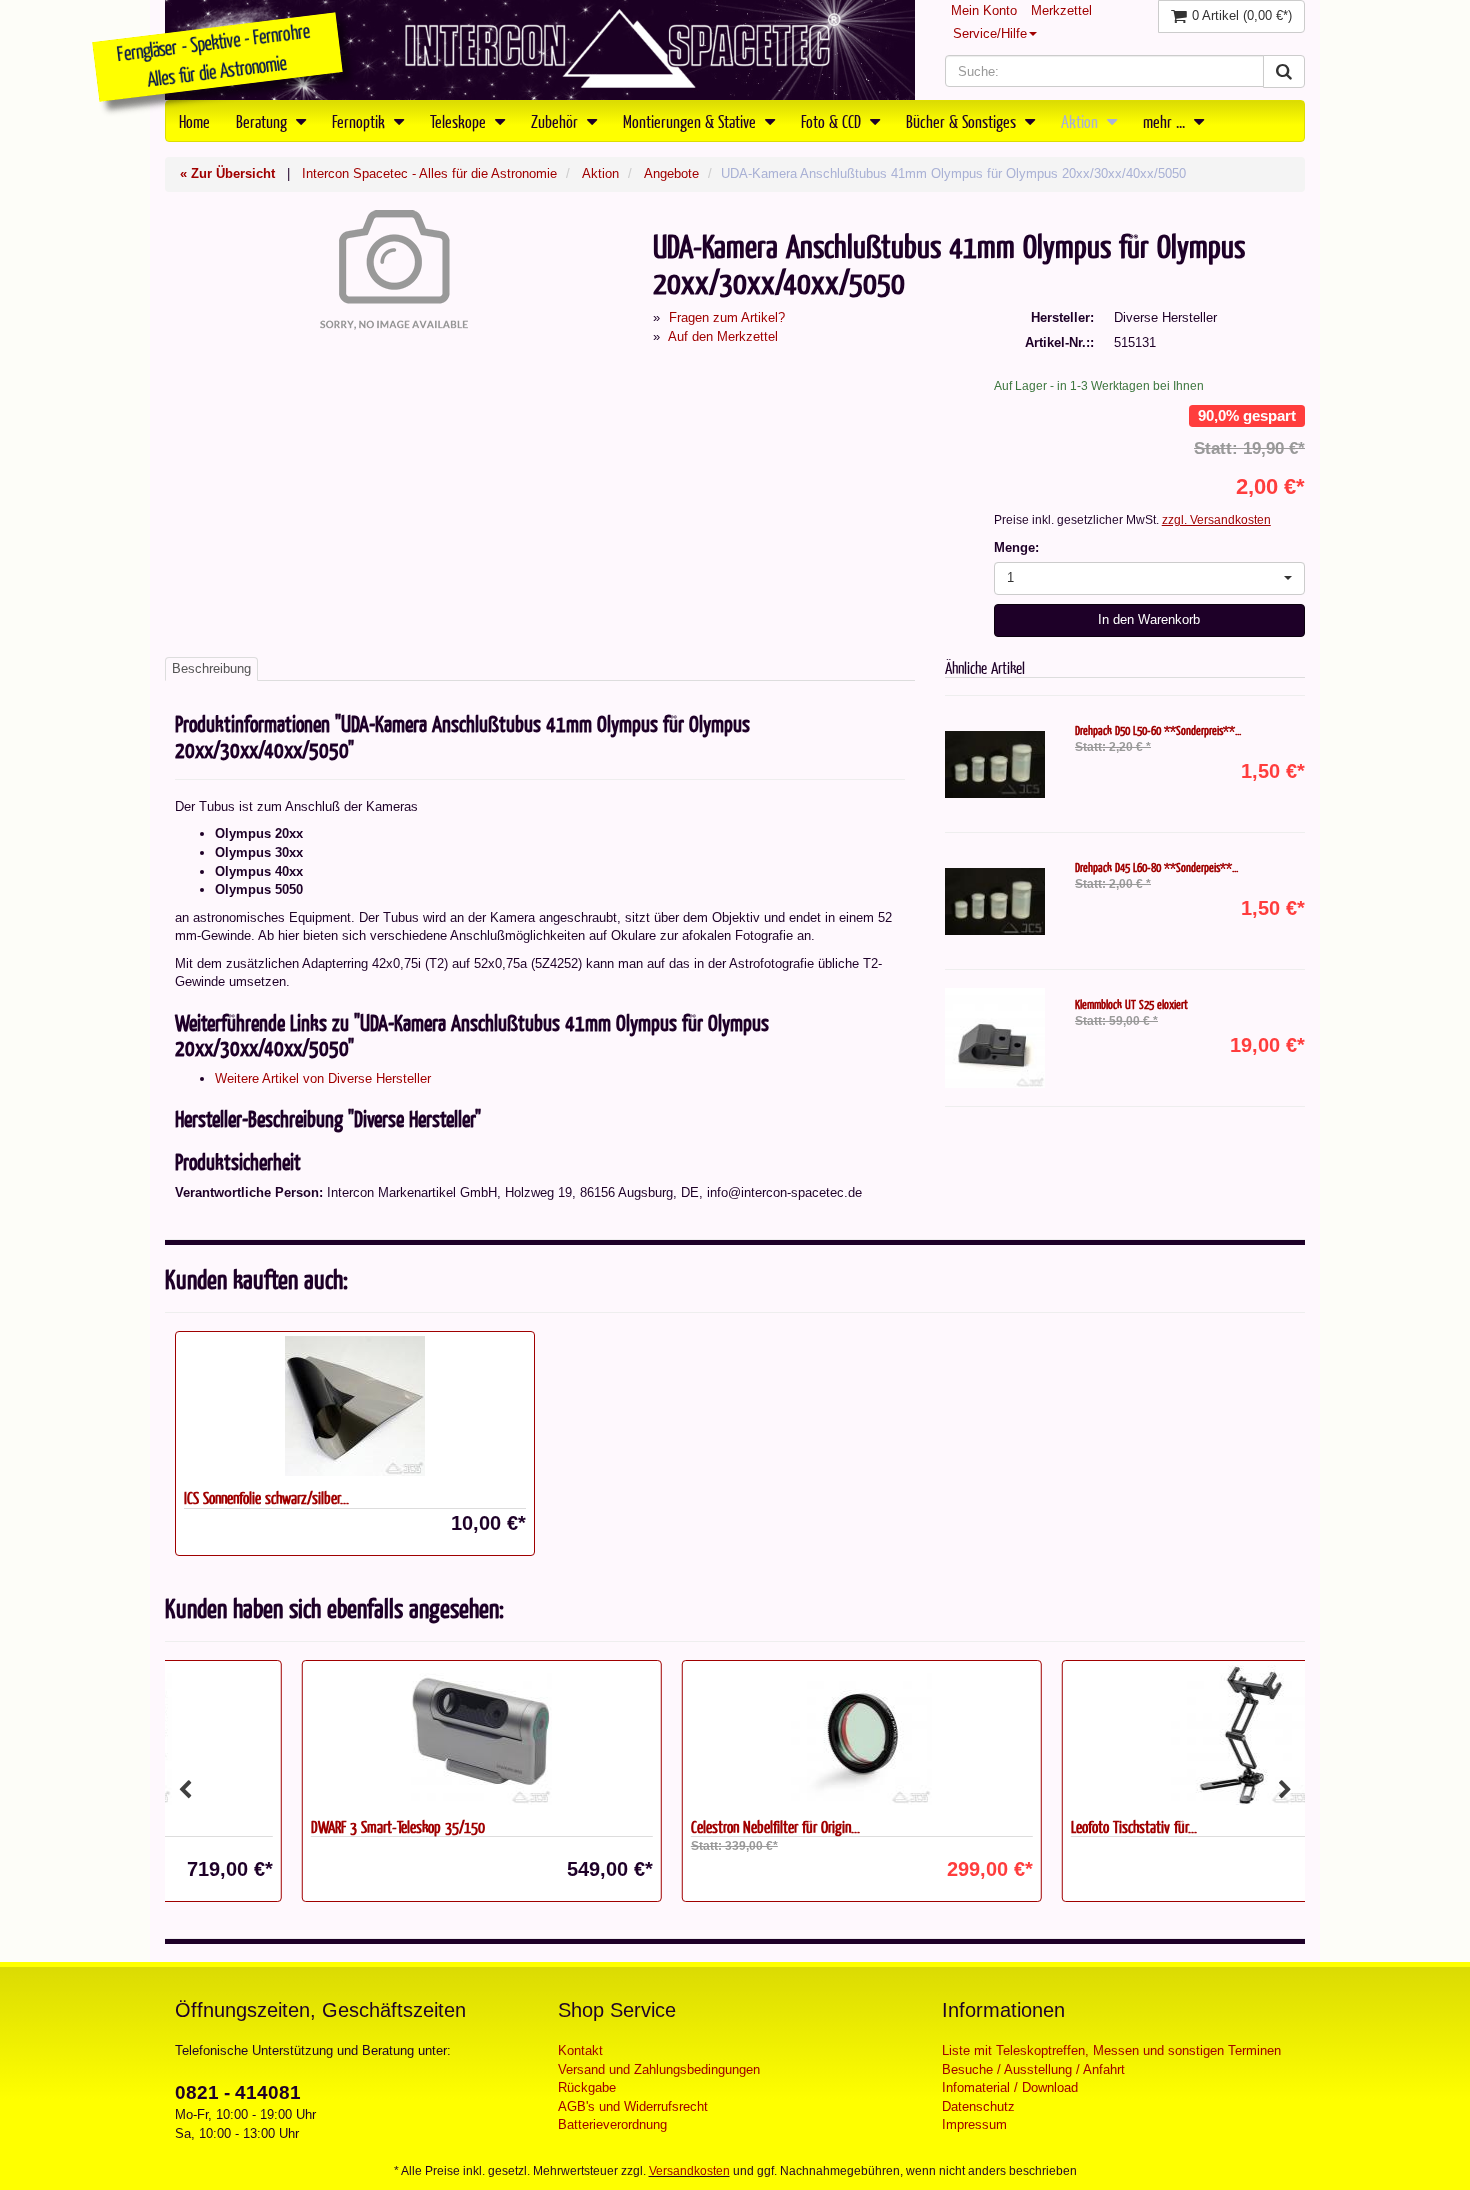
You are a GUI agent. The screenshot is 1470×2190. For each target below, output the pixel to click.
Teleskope (460, 121)
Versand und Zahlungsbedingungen (659, 2069)
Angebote (671, 173)
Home (194, 121)
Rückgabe (587, 2087)
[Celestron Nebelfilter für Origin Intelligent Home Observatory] (735, 1735)
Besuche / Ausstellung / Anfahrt (1033, 2069)
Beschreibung (211, 668)
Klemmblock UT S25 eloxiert (1131, 1004)
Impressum (974, 2124)
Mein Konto (984, 10)
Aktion (1081, 121)
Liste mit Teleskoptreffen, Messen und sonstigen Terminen (1111, 2050)
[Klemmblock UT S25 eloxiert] (995, 1038)
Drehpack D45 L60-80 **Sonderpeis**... (1156, 867)
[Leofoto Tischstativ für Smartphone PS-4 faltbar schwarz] (1115, 1735)
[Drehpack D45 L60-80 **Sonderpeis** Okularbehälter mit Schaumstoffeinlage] (995, 901)
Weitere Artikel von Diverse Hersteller (323, 1078)
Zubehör (556, 121)
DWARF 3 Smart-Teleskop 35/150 (271, 1826)
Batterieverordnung (612, 2124)
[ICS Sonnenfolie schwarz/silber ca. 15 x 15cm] (355, 1406)
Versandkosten (689, 2171)
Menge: (1016, 547)
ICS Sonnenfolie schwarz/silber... (266, 1497)
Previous (185, 1790)
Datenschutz (978, 2106)
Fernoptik (360, 121)
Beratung (263, 121)
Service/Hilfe (990, 33)
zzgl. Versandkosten (1216, 520)
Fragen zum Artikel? (727, 317)
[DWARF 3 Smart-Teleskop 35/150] (355, 1735)
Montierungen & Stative (691, 121)
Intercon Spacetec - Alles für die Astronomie (429, 173)
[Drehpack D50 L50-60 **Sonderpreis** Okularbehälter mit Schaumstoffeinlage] (995, 764)
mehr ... (1166, 121)
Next (1285, 1790)
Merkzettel (1061, 10)
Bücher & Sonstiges (963, 121)
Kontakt (580, 2050)
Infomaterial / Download (1010, 2087)
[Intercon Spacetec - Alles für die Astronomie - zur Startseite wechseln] (540, 50)
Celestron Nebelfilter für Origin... (648, 1826)
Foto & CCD (833, 121)
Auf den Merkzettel (723, 336)
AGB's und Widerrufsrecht (633, 2106)
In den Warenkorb (1149, 619)
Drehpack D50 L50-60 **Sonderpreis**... (1158, 730)
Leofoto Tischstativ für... (1007, 1826)
